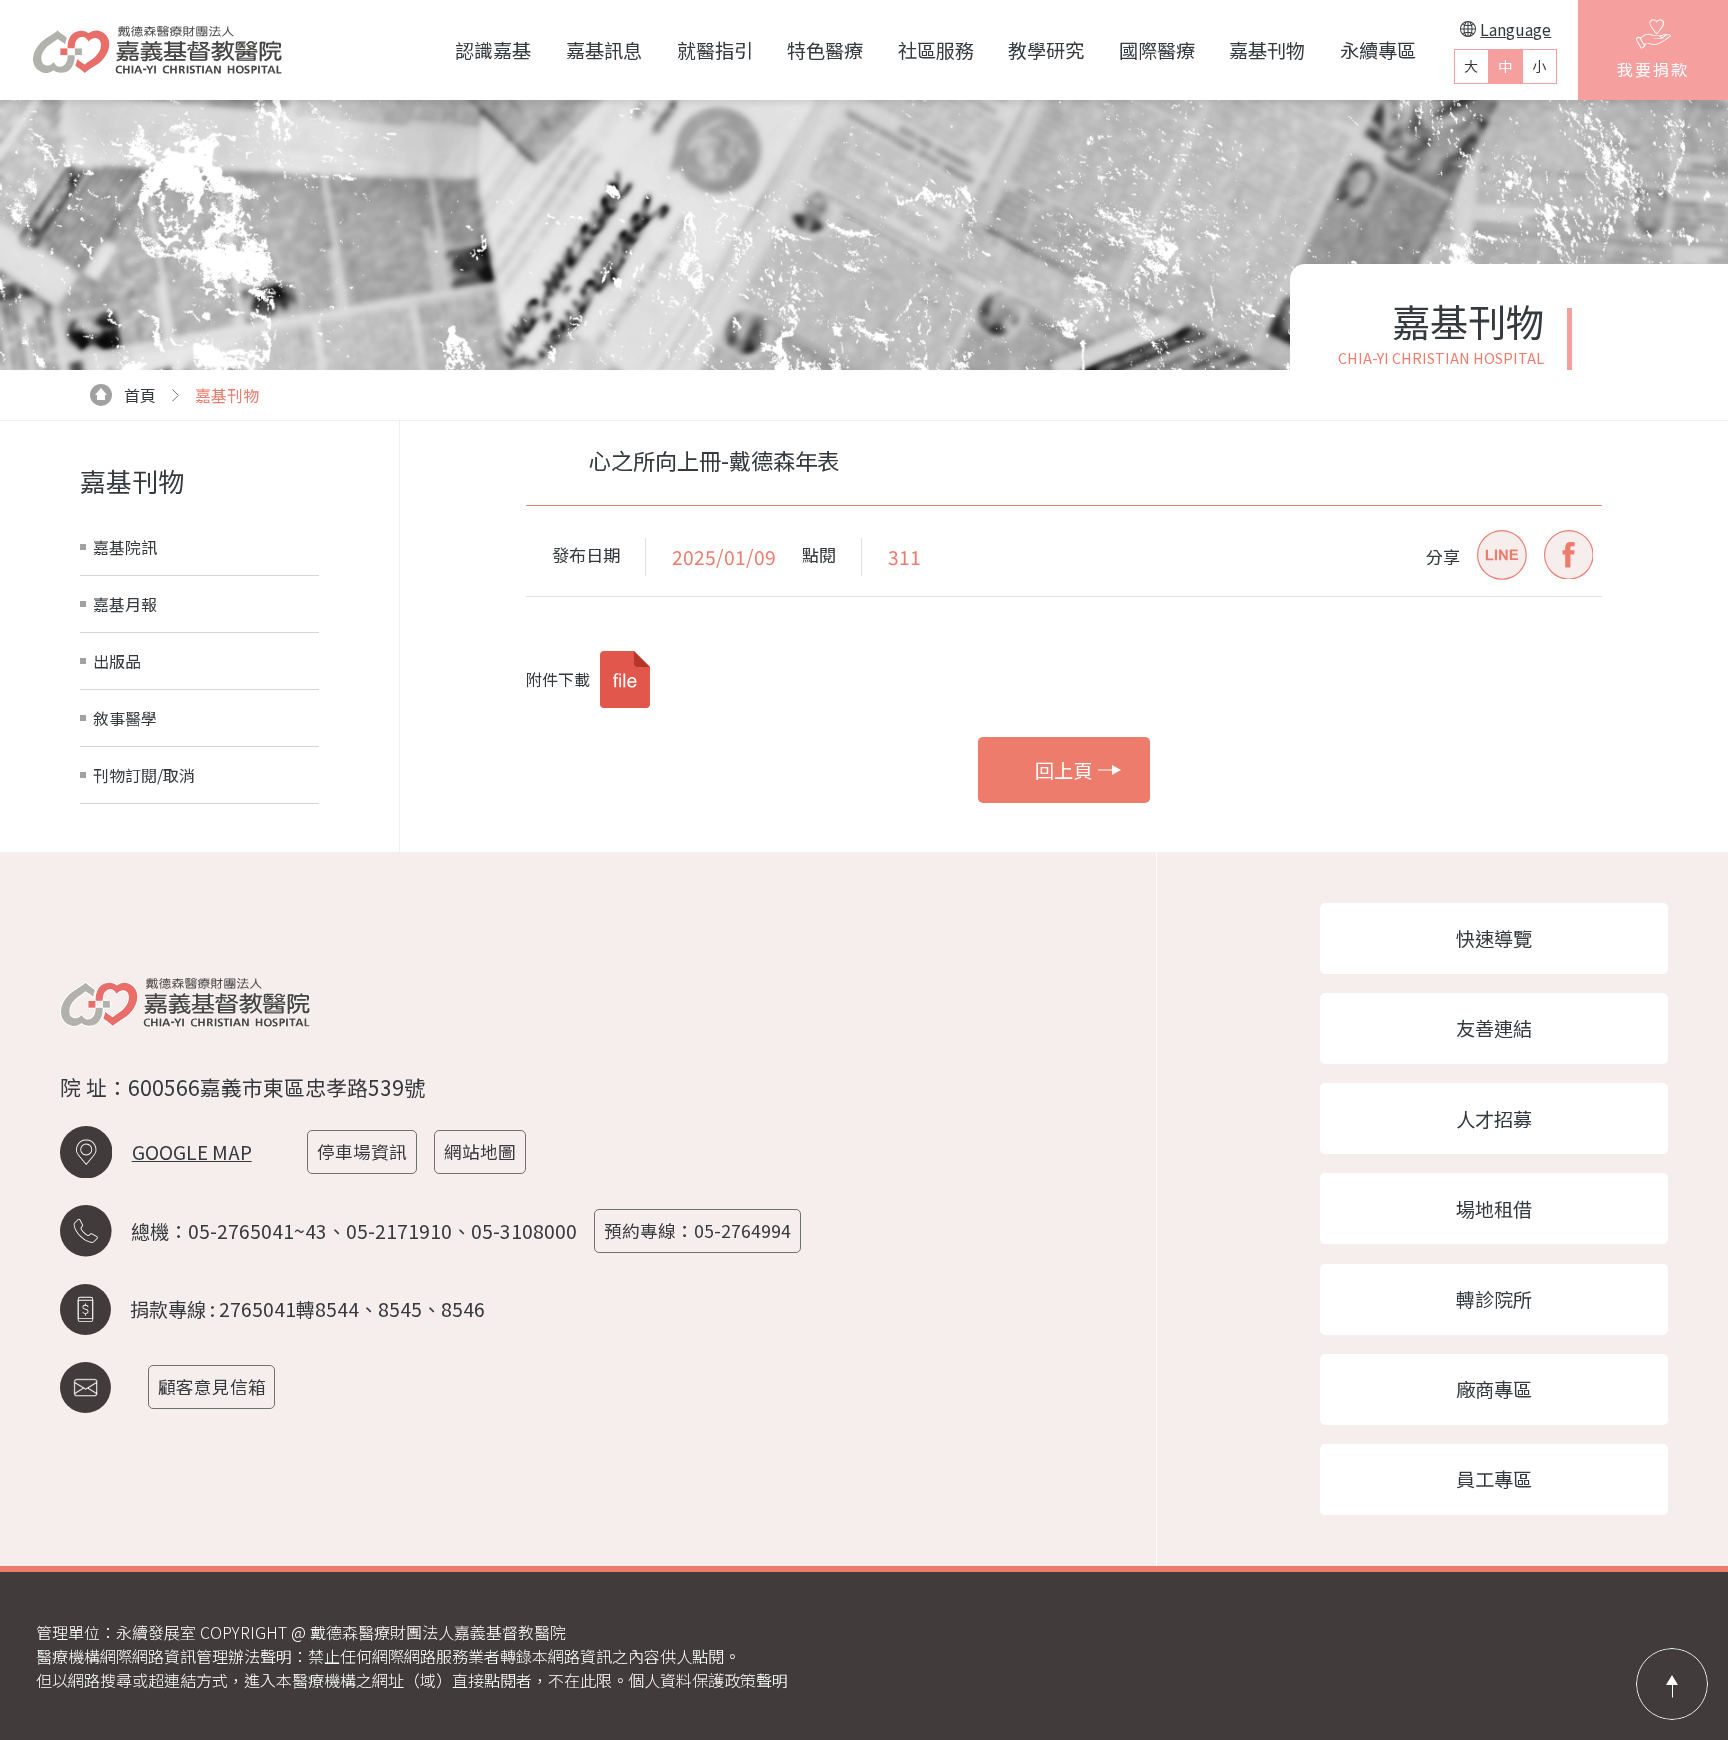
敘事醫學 (125, 718)
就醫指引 (715, 50)
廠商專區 (1494, 1389)
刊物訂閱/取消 (144, 775)
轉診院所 (1494, 1299)
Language (1515, 29)
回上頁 (1063, 770)
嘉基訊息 (604, 50)
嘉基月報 (125, 604)
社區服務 (936, 50)
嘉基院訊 (125, 547)
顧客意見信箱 (212, 1386)
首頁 (140, 395)
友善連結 (1494, 1028)
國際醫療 (1157, 50)
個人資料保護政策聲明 (708, 1680)
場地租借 (1494, 1209)
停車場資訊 (362, 1151)
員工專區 (1494, 1479)
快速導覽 (1494, 938)
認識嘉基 (493, 50)
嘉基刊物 (1267, 50)
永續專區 (1378, 50)
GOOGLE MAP (192, 1152)
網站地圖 (480, 1151)
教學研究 (1046, 50)
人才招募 (1494, 1119)
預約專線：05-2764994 (697, 1230)
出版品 (117, 661)
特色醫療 (825, 50)
